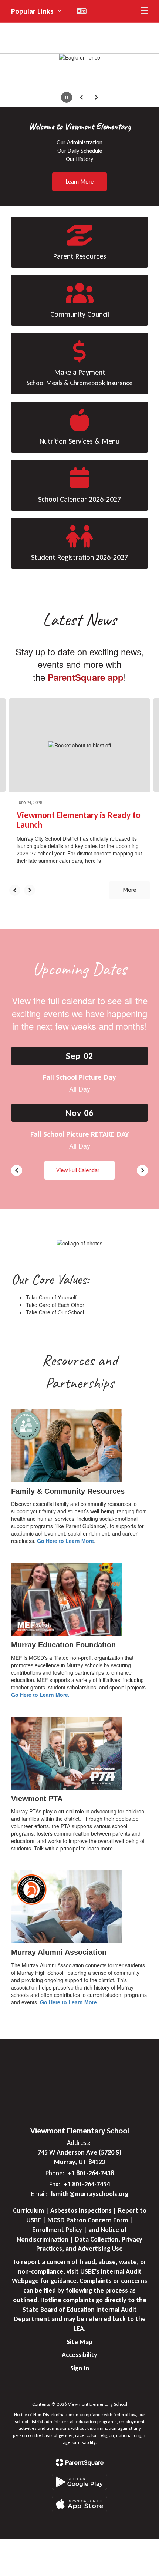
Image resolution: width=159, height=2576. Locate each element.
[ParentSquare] (80, 2462)
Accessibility (79, 2355)
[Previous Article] (15, 890)
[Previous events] (17, 1170)
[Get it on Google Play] (79, 2482)
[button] (36, 11)
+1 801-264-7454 (87, 2184)
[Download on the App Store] (79, 2504)
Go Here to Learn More (65, 1541)
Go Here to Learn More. (40, 1695)
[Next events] (142, 1170)
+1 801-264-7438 (91, 2173)
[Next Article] (30, 890)
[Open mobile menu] (144, 11)
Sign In (80, 2368)
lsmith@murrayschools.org (90, 2194)
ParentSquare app (86, 677)
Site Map (79, 2342)
